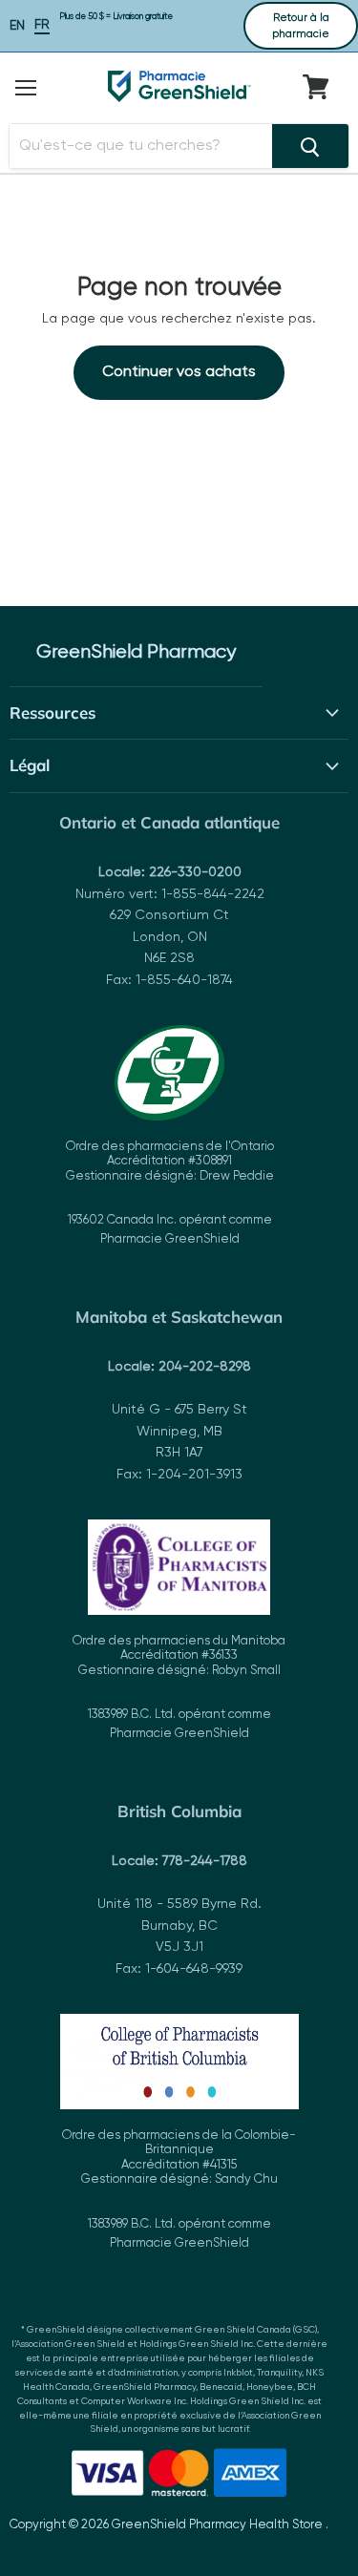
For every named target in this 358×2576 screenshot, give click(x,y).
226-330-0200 (195, 872)
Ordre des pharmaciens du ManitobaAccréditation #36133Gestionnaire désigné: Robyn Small (179, 1688)
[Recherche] (310, 146)
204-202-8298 (205, 1367)
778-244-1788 (205, 1861)
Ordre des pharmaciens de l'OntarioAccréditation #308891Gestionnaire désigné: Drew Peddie (170, 1194)
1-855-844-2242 (213, 894)
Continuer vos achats (179, 372)
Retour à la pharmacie (301, 26)
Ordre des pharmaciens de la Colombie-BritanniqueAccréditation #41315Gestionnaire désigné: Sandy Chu (179, 2189)
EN (17, 26)
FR (42, 25)
